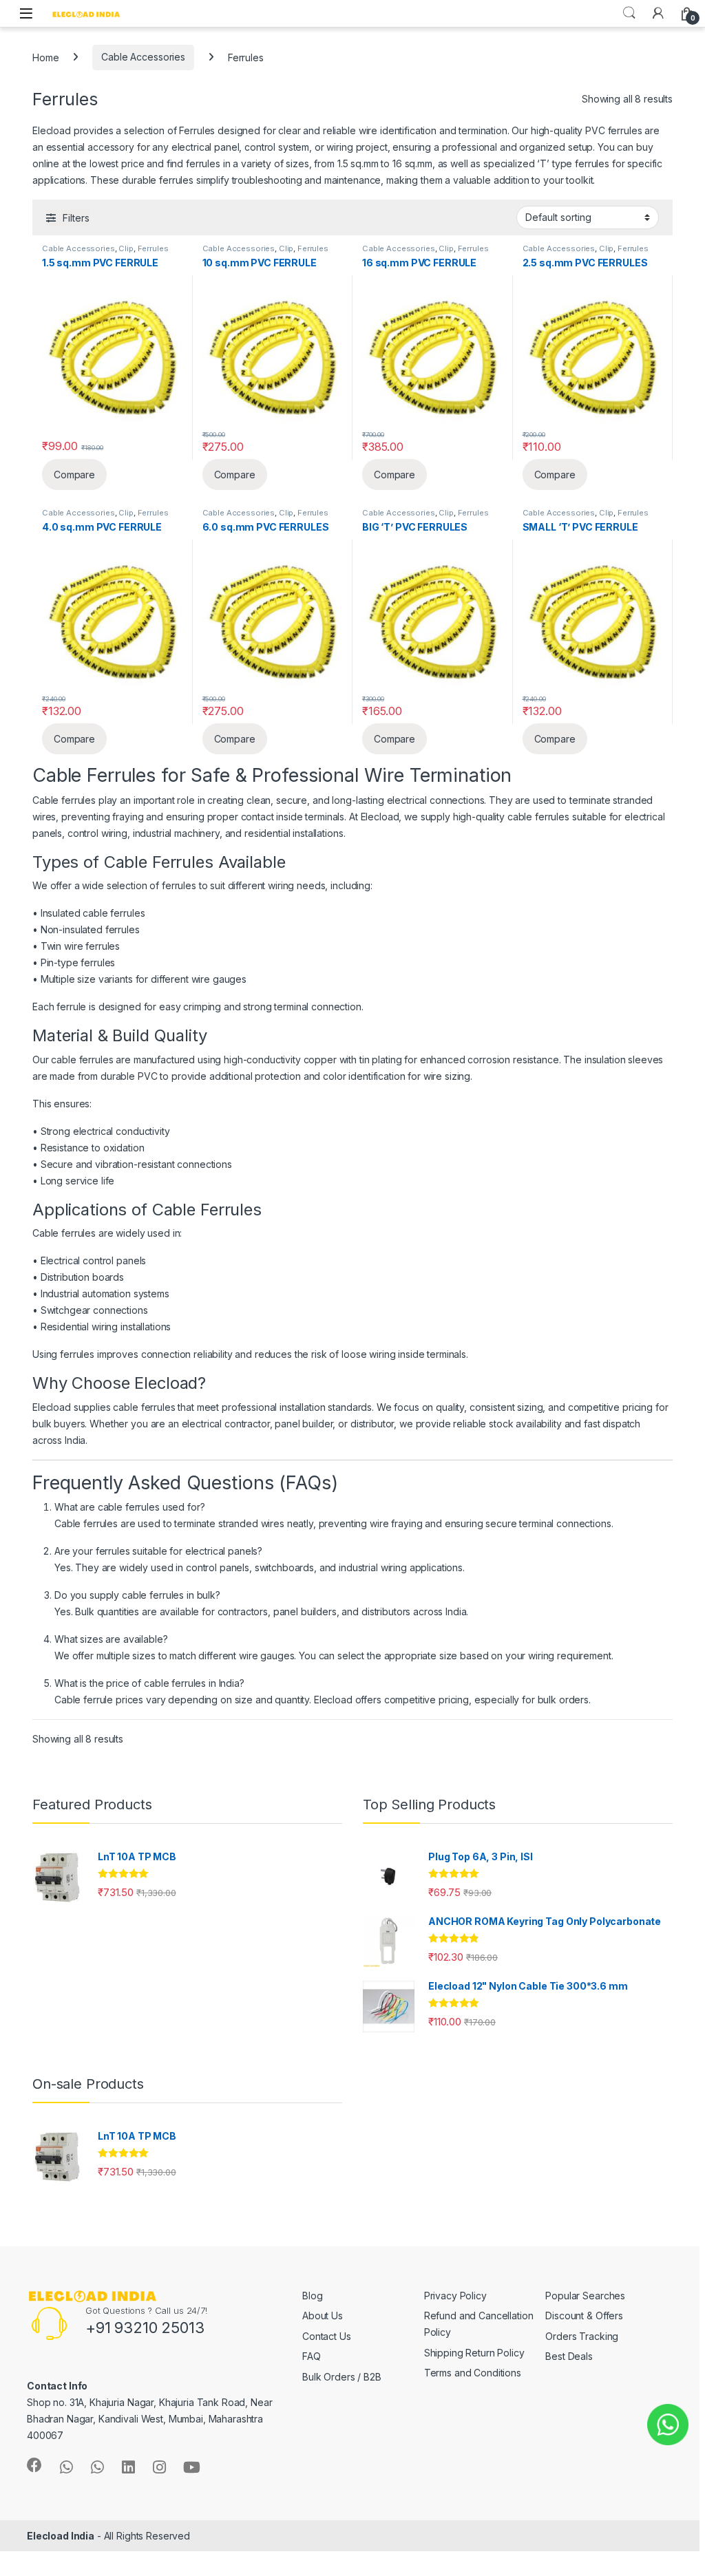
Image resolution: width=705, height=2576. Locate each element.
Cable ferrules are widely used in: (107, 1233)
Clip (126, 248)
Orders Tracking (582, 2336)
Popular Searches (585, 2296)
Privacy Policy (455, 2296)
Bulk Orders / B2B (342, 2377)
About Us (323, 2316)
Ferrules (153, 248)
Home (45, 57)
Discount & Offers (584, 2316)
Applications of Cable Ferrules (147, 1210)
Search (629, 13)
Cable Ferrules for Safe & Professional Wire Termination (272, 775)
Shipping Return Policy (474, 2353)
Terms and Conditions (473, 2373)
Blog (312, 2296)
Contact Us (327, 2336)
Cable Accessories (143, 57)
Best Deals (569, 2356)
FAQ (312, 2356)
